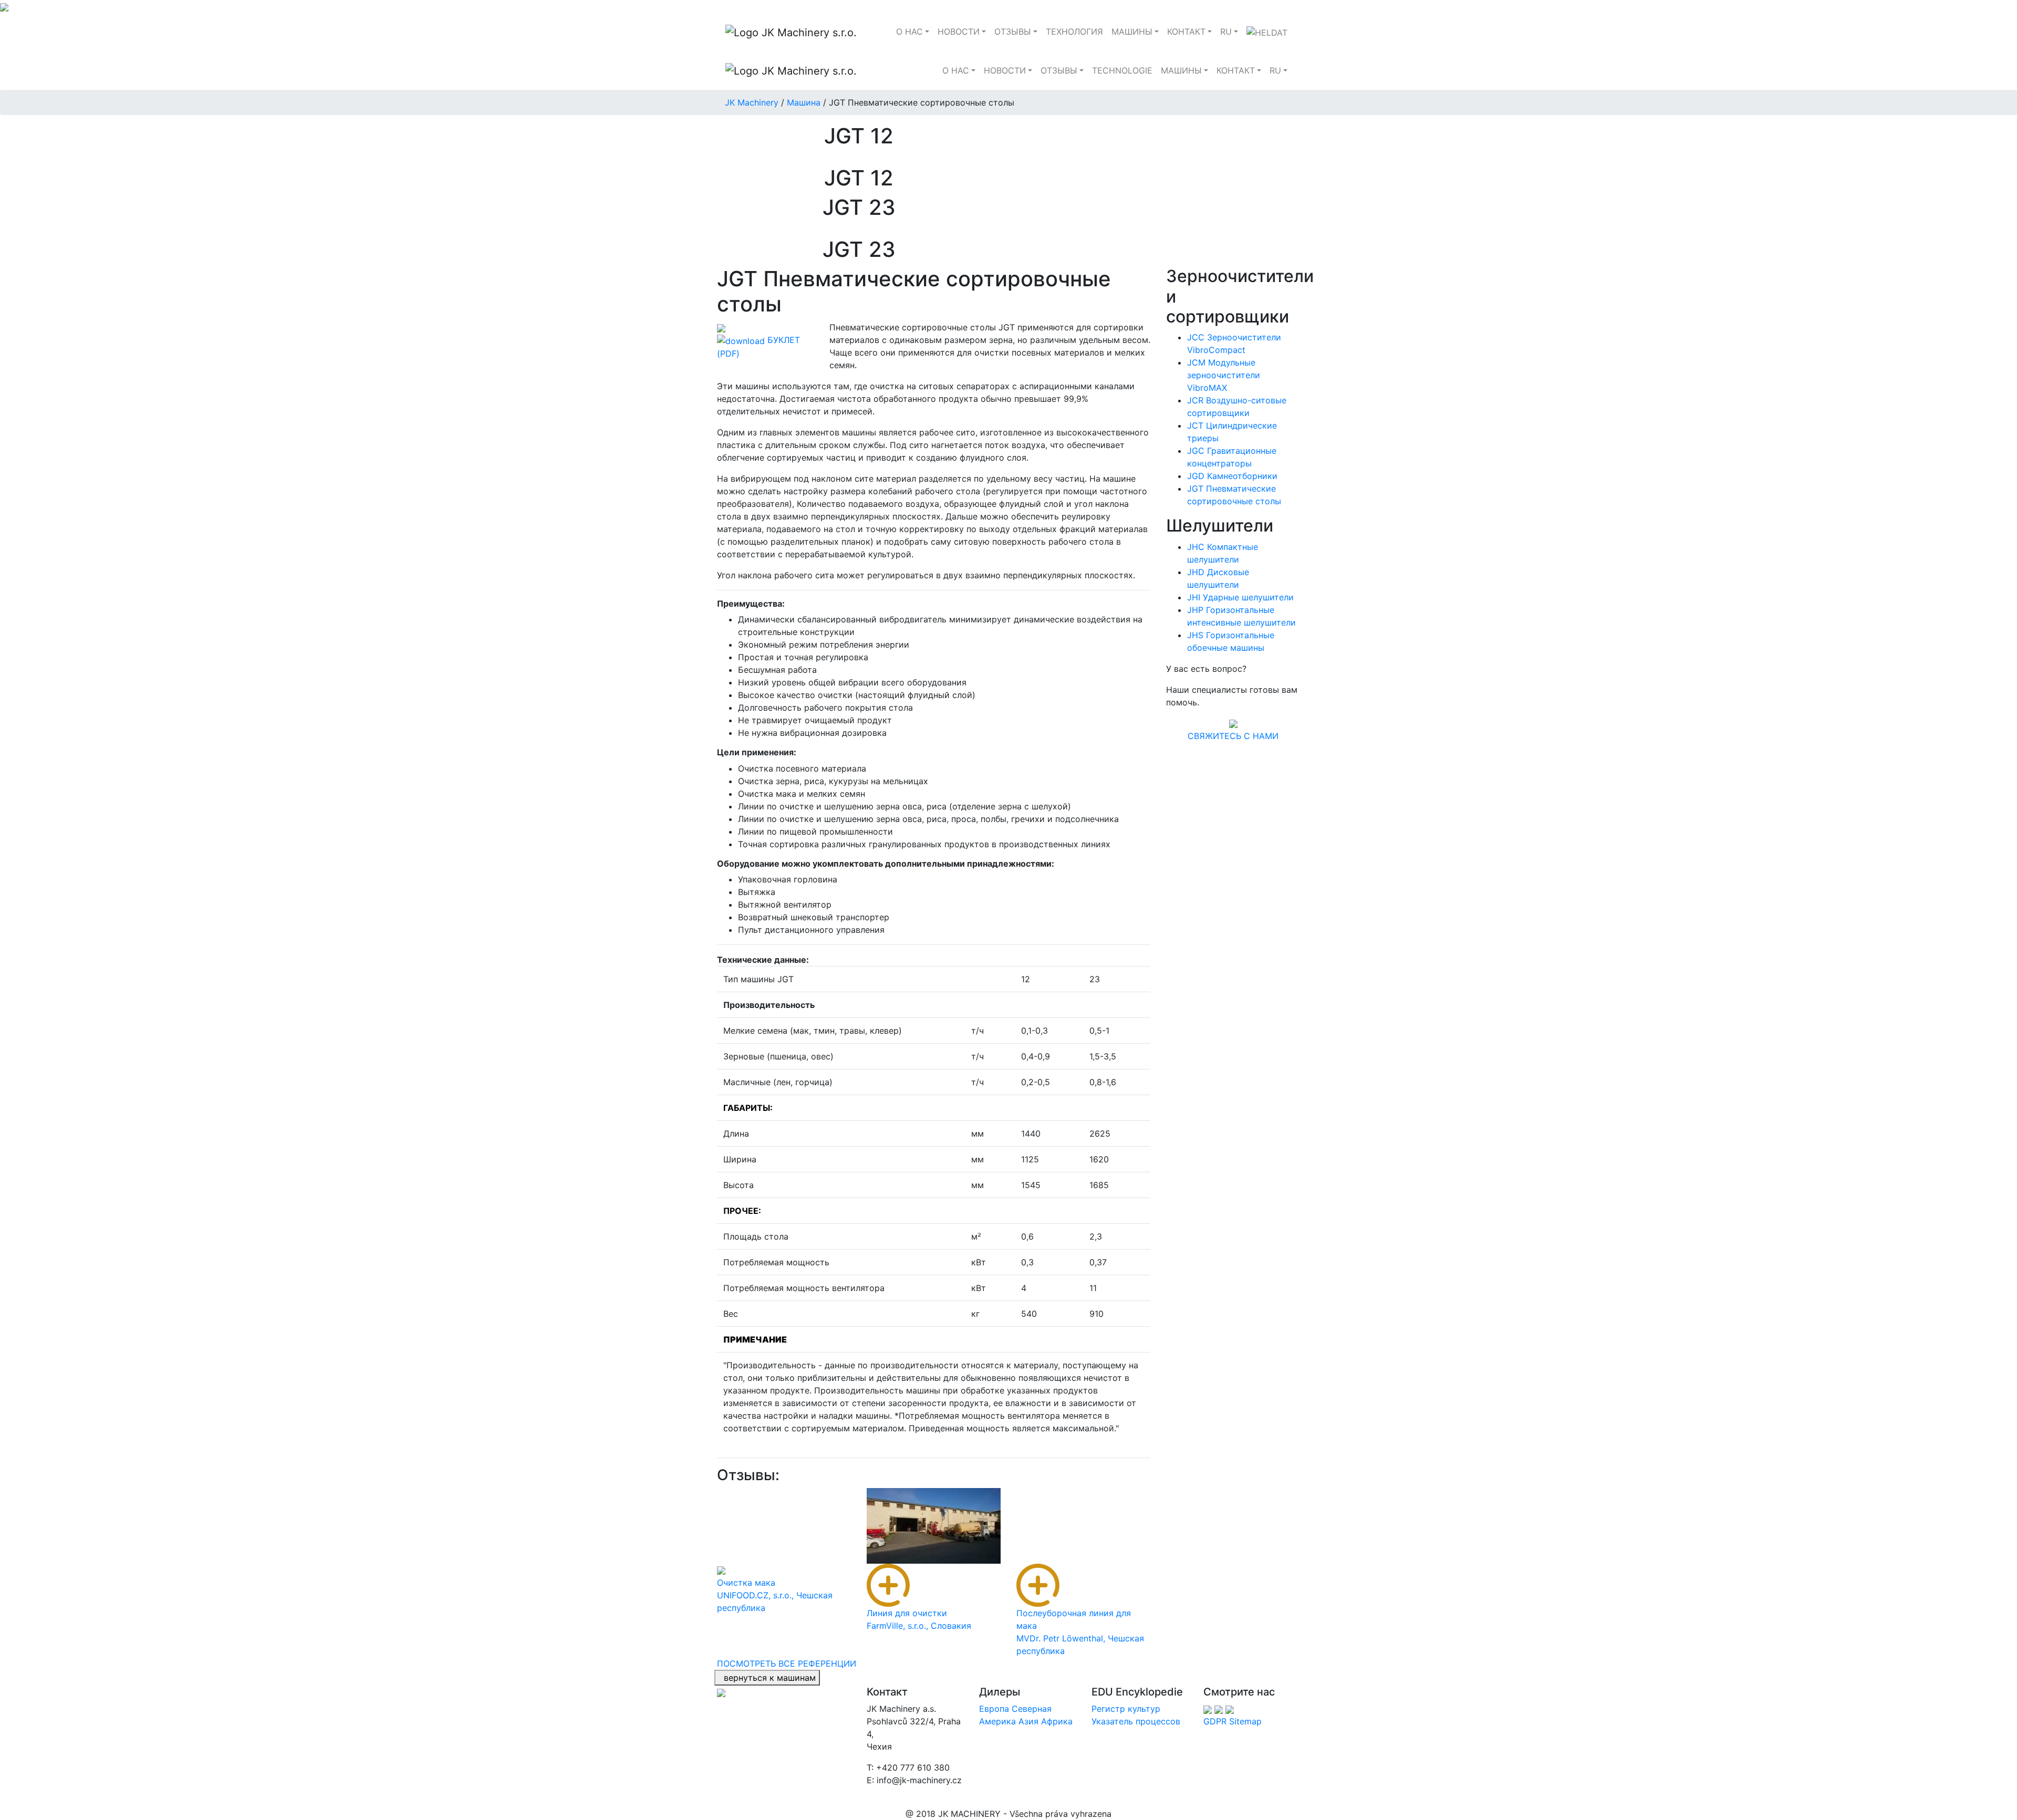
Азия (1028, 1721)
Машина (804, 102)
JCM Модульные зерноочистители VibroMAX (1224, 375)
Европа (994, 1709)
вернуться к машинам (767, 1678)
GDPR (1215, 1721)
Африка (1057, 1721)
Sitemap (1245, 1721)
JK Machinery (752, 102)
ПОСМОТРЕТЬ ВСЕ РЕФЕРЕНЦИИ (787, 1663)
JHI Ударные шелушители (1240, 597)
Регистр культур (1126, 1709)
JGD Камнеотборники (1232, 476)
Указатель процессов (1136, 1721)
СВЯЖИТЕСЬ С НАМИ (1233, 736)
